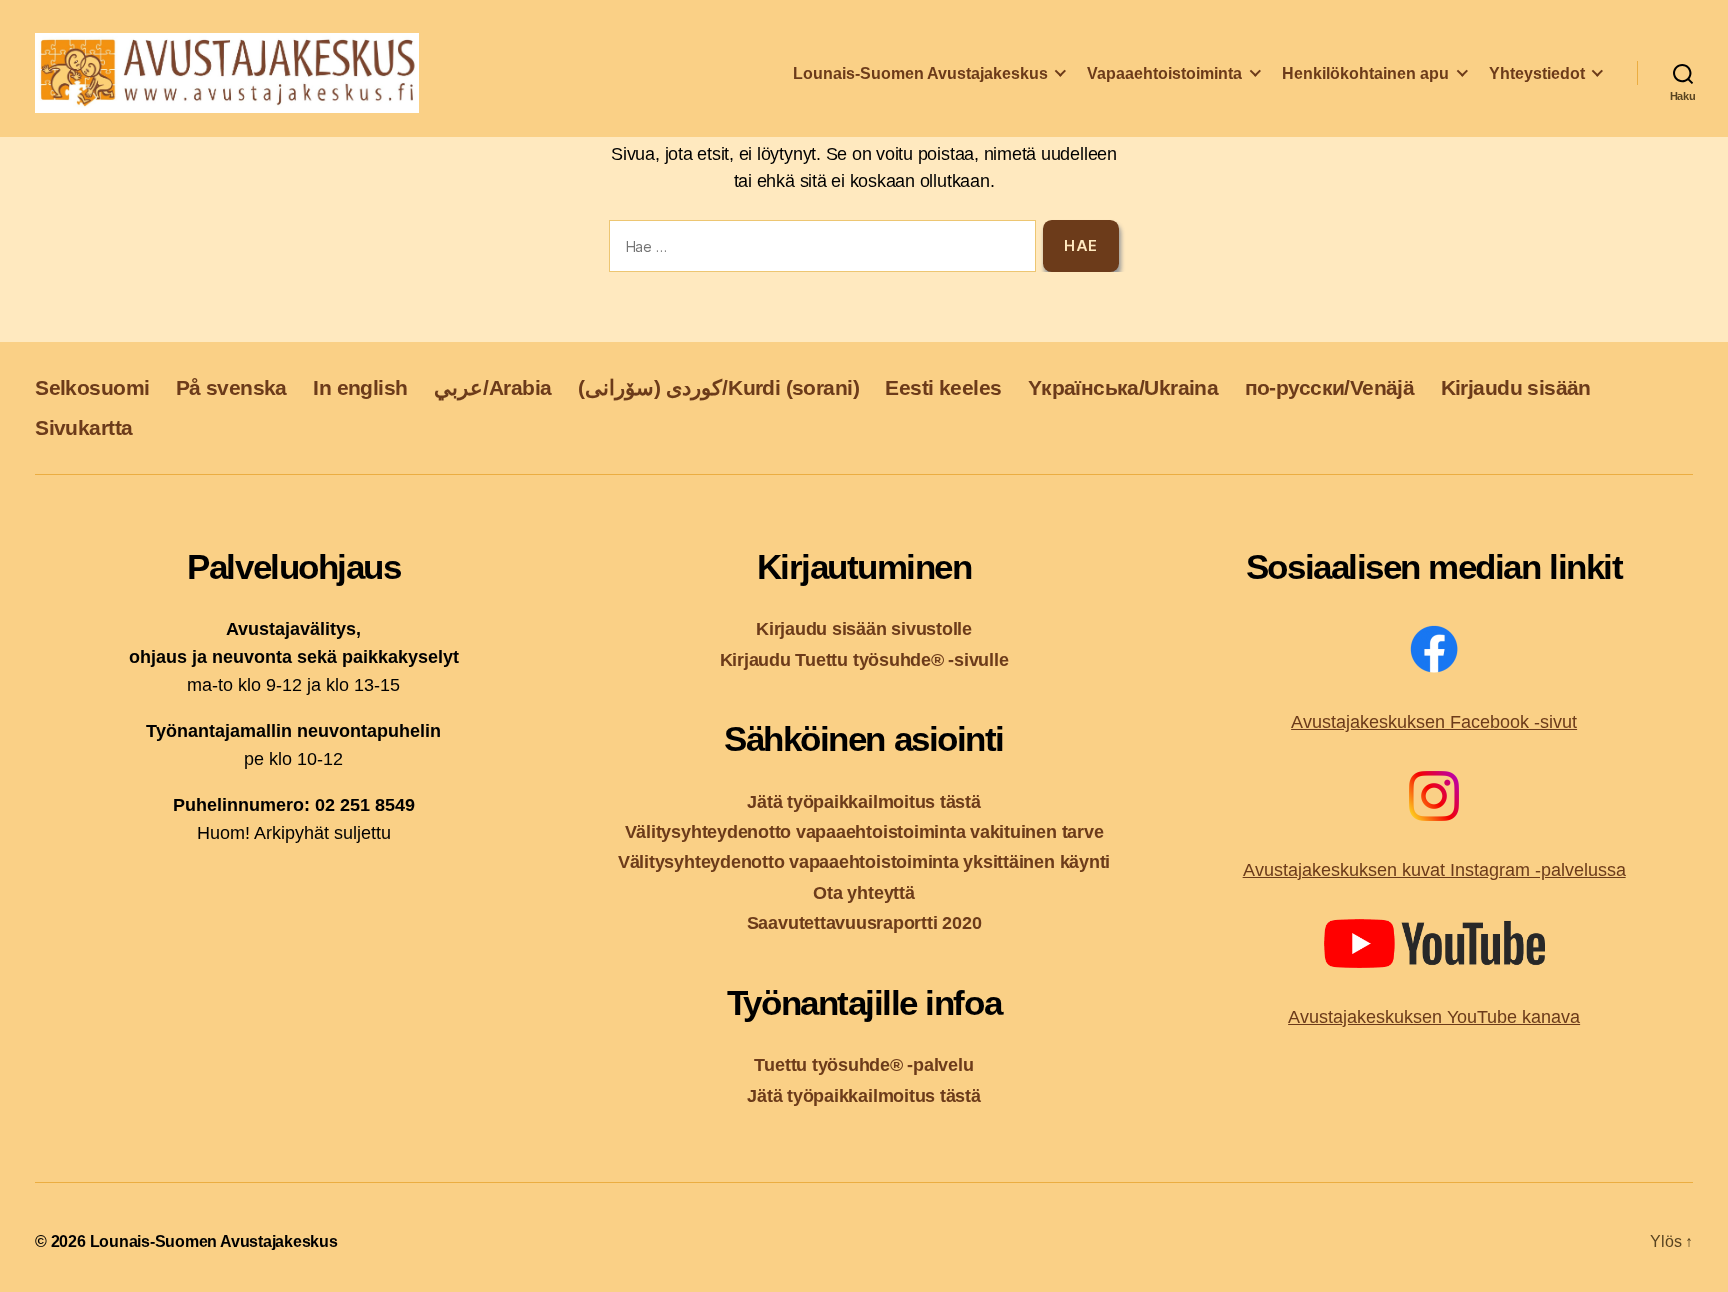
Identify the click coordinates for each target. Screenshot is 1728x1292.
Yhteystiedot (1537, 73)
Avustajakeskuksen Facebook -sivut (1434, 722)
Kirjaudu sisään (1516, 387)
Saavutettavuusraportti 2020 (864, 922)
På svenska (231, 387)
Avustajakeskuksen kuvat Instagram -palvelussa (1434, 870)
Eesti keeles (943, 387)
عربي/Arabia (493, 387)
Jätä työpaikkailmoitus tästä (863, 801)
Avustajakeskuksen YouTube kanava (1434, 1017)
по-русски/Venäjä (1330, 387)
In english (360, 387)
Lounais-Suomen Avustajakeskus (920, 73)
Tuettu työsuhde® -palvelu (863, 1064)
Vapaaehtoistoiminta (1164, 73)
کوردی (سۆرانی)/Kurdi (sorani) (718, 387)
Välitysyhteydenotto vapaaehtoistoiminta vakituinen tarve (864, 831)
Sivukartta (83, 427)
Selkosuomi (92, 387)
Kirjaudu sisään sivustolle (864, 628)
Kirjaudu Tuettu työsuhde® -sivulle (864, 659)
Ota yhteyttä (863, 892)
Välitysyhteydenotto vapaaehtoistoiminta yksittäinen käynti (864, 861)
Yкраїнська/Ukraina (1123, 387)
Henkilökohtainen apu (1365, 73)
